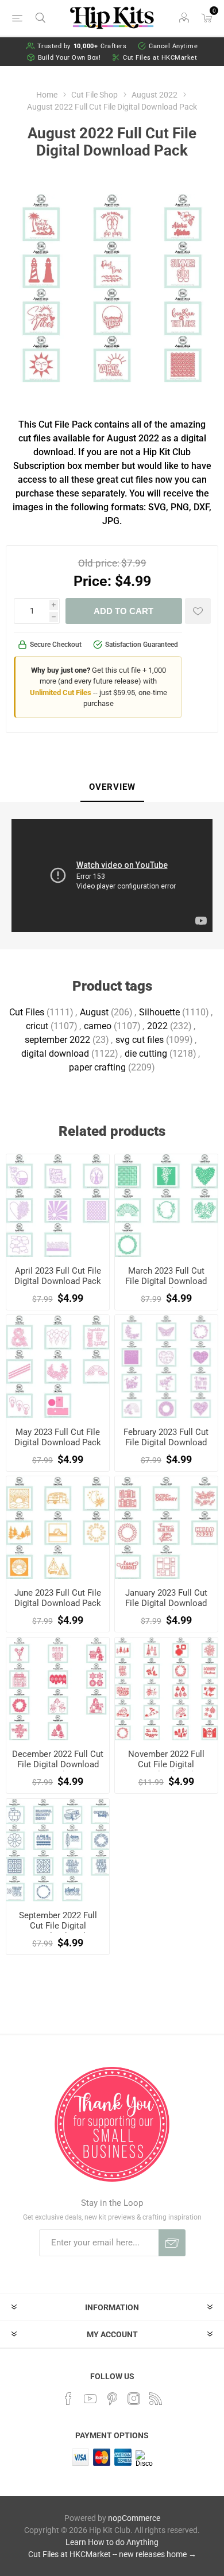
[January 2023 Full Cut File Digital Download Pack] (166, 1528)
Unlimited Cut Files (61, 693)
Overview (112, 787)
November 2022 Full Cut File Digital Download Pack (166, 1764)
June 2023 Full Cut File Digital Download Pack (58, 1598)
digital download (55, 1054)
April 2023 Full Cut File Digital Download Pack (58, 1276)
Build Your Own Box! (69, 58)
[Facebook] (68, 2399)
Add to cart (123, 611)
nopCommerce (134, 2518)
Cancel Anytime (173, 46)
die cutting (146, 1054)
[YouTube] (90, 2399)
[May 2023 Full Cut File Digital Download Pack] (58, 1366)
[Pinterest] (112, 2399)
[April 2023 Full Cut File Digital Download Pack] (58, 1206)
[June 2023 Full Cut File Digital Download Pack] (58, 1528)
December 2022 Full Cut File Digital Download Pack (58, 1764)
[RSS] (156, 2399)
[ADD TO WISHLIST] (198, 611)
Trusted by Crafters (82, 46)
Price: (92, 581)
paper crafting (97, 1067)
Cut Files (27, 1012)
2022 (157, 1026)
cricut (37, 1026)
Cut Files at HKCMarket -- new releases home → (112, 2554)
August (94, 1012)
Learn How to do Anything (112, 2542)
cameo (98, 1026)
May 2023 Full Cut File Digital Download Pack (58, 1437)
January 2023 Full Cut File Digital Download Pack (166, 1603)
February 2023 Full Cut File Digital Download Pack (166, 1442)
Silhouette (159, 1012)
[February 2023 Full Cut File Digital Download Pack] (166, 1366)
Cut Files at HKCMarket (160, 58)
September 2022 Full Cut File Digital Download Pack (58, 1926)
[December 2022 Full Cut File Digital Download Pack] (58, 1689)
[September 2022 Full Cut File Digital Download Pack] (58, 1850)
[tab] (112, 787)
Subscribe (172, 2243)
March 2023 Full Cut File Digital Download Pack (166, 1281)
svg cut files (140, 1040)
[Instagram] (134, 2399)
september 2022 (57, 1040)
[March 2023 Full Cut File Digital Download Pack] (166, 1206)
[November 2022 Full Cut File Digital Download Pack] (166, 1689)
